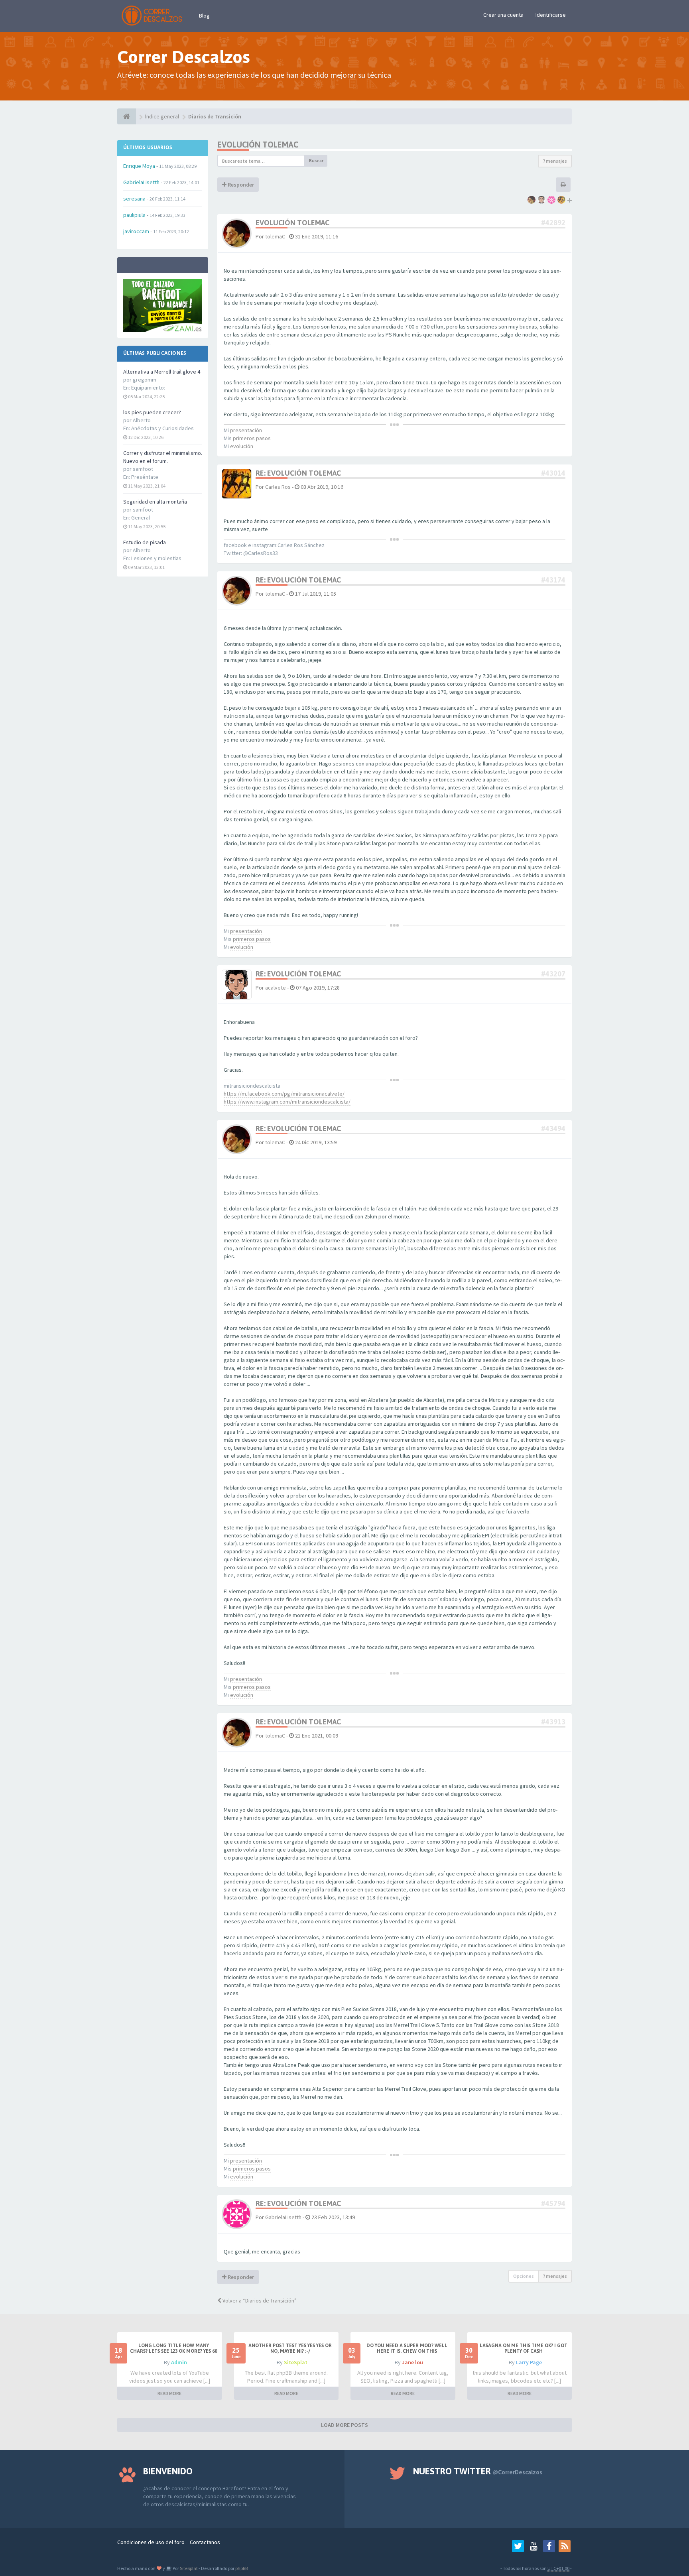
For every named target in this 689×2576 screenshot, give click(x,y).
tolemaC (275, 236)
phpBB (241, 2568)
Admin (179, 2362)
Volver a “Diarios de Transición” (259, 2300)
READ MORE (169, 2393)
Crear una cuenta (503, 15)
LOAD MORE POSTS (344, 2425)
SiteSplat (296, 2362)
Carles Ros (278, 487)
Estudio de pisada (145, 542)
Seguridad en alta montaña (155, 502)
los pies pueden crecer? (152, 412)
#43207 (553, 974)
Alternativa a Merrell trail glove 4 (162, 372)
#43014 (553, 473)
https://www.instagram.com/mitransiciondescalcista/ (287, 1102)
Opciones (524, 2276)
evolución (242, 446)
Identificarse (551, 15)
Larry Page (529, 2362)
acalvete (276, 988)
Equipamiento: (148, 388)
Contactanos (205, 2542)
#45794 (553, 2203)
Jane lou (412, 2362)
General (141, 518)
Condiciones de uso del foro (151, 2542)
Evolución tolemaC (258, 145)
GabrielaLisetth (283, 2217)
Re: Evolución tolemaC (298, 473)
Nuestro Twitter (478, 2471)
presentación (246, 430)
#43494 (553, 1129)
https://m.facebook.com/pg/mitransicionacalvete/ (284, 1094)
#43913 (553, 1722)
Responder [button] (240, 185)
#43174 (553, 580)
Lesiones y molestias (156, 558)
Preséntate (145, 477)
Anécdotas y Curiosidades (162, 428)
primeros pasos (252, 438)
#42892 (553, 223)
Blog (204, 16)
